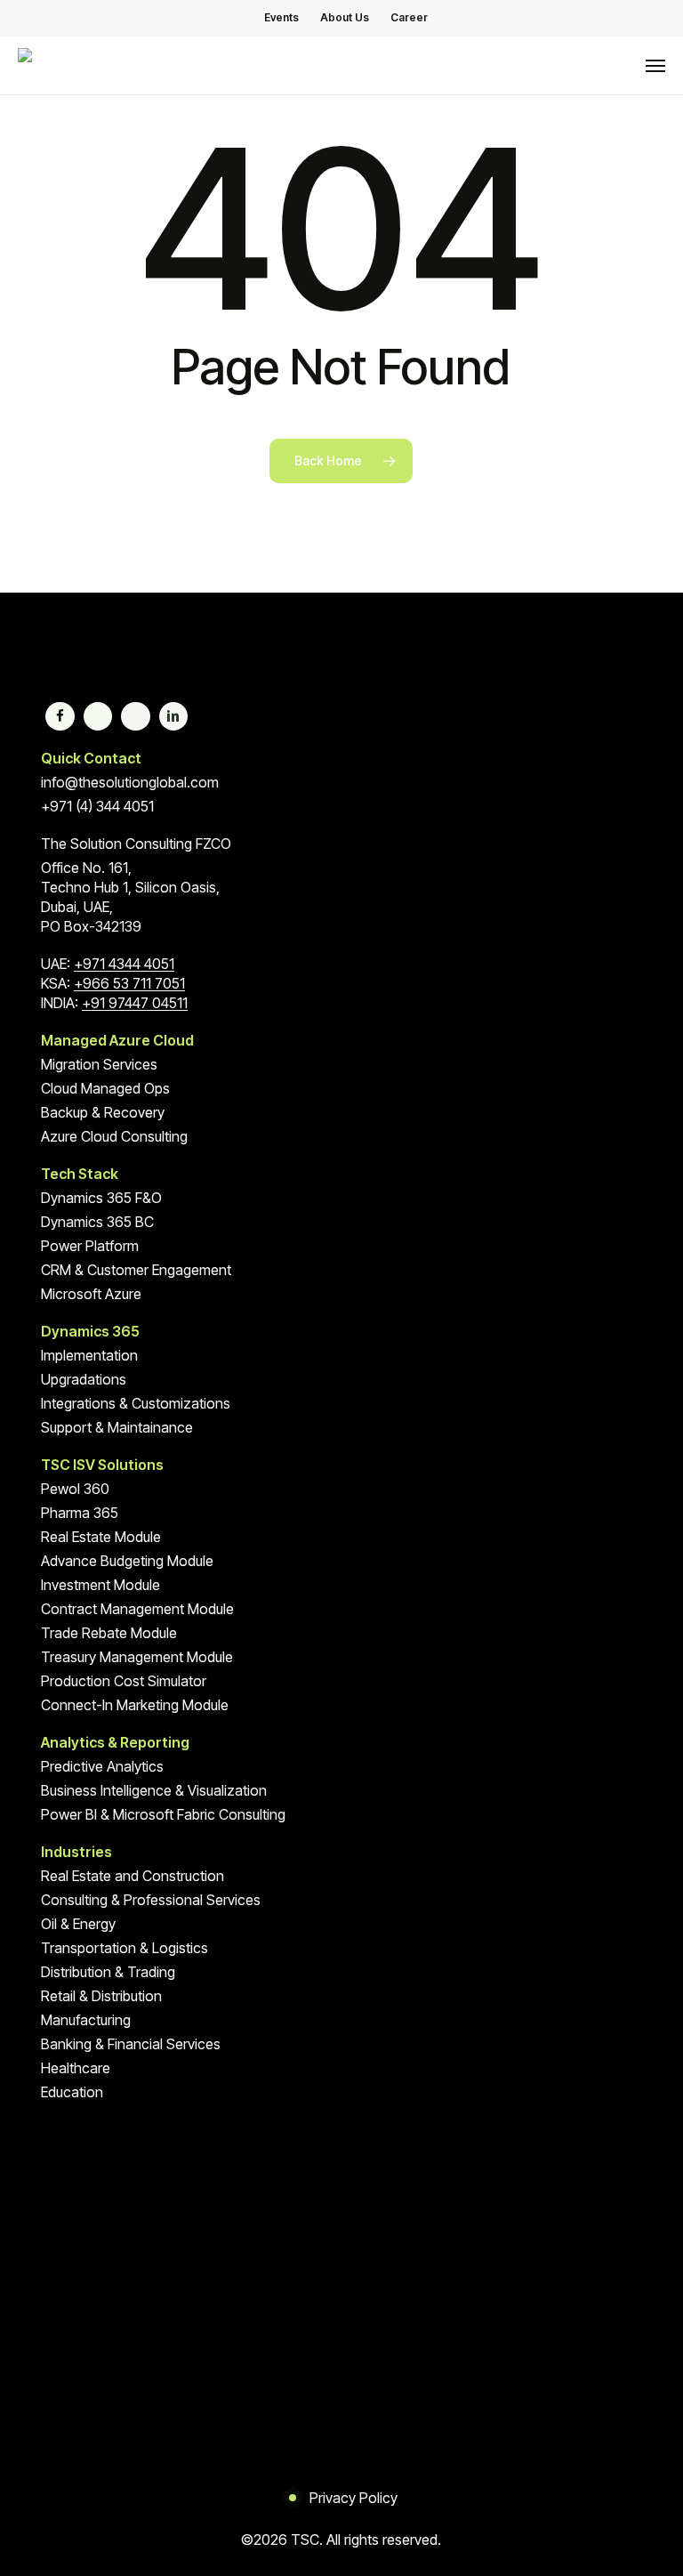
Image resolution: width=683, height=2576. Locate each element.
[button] (655, 66)
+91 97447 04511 (135, 1003)
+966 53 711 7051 (129, 983)
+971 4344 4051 (124, 964)
